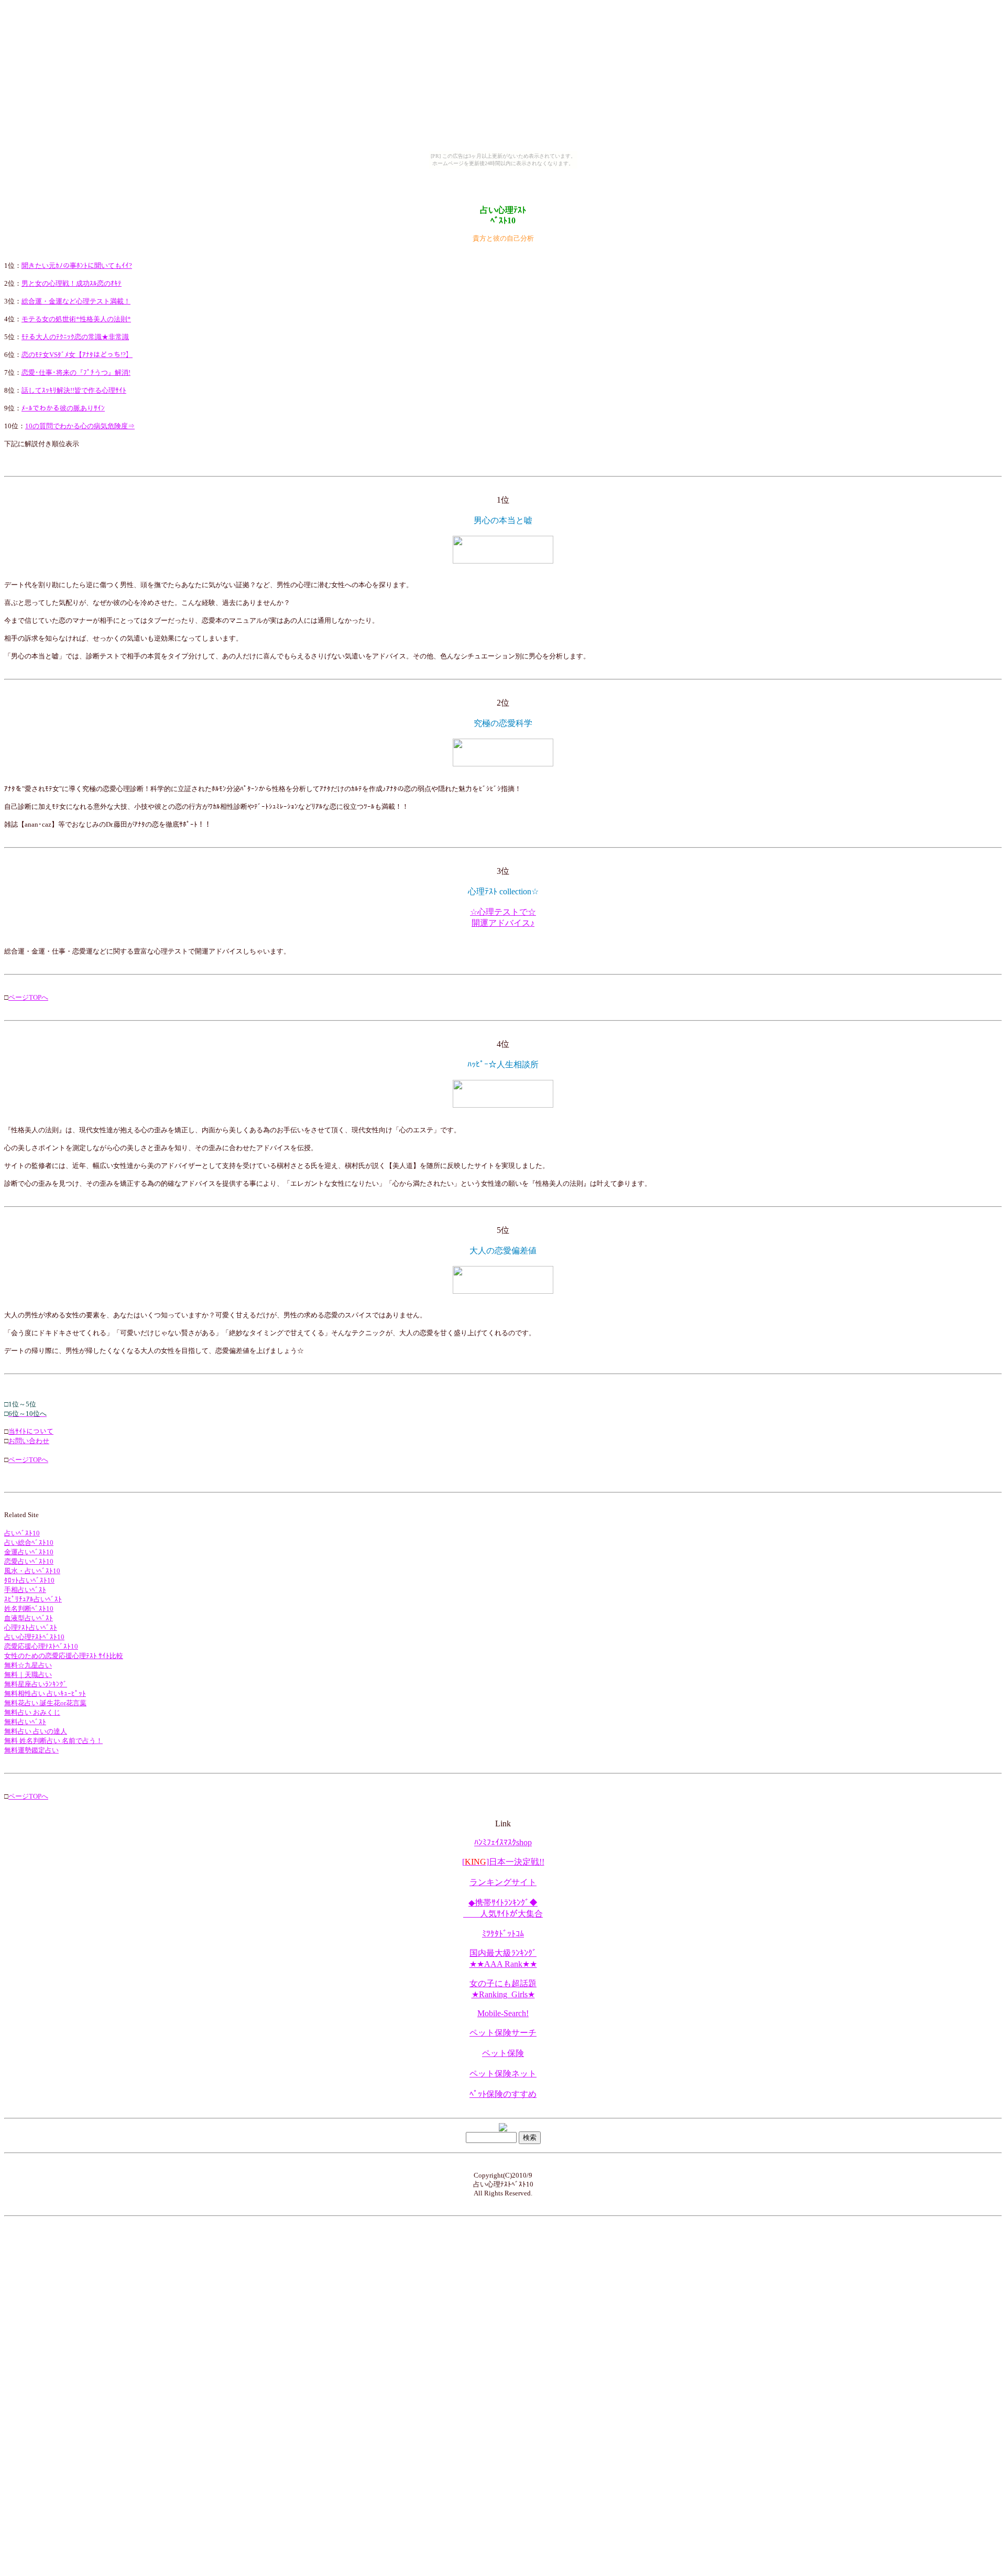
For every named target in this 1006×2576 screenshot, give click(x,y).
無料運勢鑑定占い (31, 1750)
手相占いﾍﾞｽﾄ (25, 1590)
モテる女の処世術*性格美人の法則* (76, 319)
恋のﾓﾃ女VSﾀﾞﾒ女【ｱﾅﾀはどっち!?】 (77, 355)
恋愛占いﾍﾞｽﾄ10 (29, 1561)
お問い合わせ (29, 1441)
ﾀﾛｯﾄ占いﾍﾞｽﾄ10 (29, 1580)
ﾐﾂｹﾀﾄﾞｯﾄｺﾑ (503, 1934)
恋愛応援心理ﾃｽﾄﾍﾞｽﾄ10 (41, 1646)
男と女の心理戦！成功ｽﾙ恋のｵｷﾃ (72, 283)
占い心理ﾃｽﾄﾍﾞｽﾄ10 (34, 1637)
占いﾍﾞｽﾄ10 (22, 1533)
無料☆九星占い (28, 1665)
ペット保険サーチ (503, 2033)
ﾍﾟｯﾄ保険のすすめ (503, 2094)
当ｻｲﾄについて (31, 1431)
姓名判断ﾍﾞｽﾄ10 (29, 1609)
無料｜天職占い (28, 1675)
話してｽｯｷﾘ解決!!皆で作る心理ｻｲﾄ (74, 390)
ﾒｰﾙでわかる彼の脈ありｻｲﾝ (63, 408)
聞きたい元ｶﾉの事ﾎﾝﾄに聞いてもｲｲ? (77, 266)
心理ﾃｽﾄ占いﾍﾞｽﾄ (31, 1627)
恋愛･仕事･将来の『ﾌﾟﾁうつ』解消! (76, 372)
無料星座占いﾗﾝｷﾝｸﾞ (36, 1684)
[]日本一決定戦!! (503, 1862)
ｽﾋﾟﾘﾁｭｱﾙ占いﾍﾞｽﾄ (33, 1599)
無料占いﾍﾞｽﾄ (25, 1722)
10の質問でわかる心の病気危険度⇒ (80, 426)
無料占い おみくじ (32, 1712)
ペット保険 (503, 2053)
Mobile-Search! (503, 2013)
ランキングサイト (503, 1882)
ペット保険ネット (503, 2074)
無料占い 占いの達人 (36, 1731)
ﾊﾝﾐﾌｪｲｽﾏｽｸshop (503, 1842)
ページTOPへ (28, 997)
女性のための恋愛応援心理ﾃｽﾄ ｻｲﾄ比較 (64, 1656)
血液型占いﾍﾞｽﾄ (29, 1618)
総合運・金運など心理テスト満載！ (76, 301)
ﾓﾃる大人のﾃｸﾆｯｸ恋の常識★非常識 (75, 337)
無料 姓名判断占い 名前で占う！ (53, 1741)
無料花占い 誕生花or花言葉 (45, 1703)
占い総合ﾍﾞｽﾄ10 (29, 1543)
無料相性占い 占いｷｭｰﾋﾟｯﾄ (45, 1693)
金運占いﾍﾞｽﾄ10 (29, 1552)
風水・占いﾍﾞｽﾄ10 (32, 1571)
